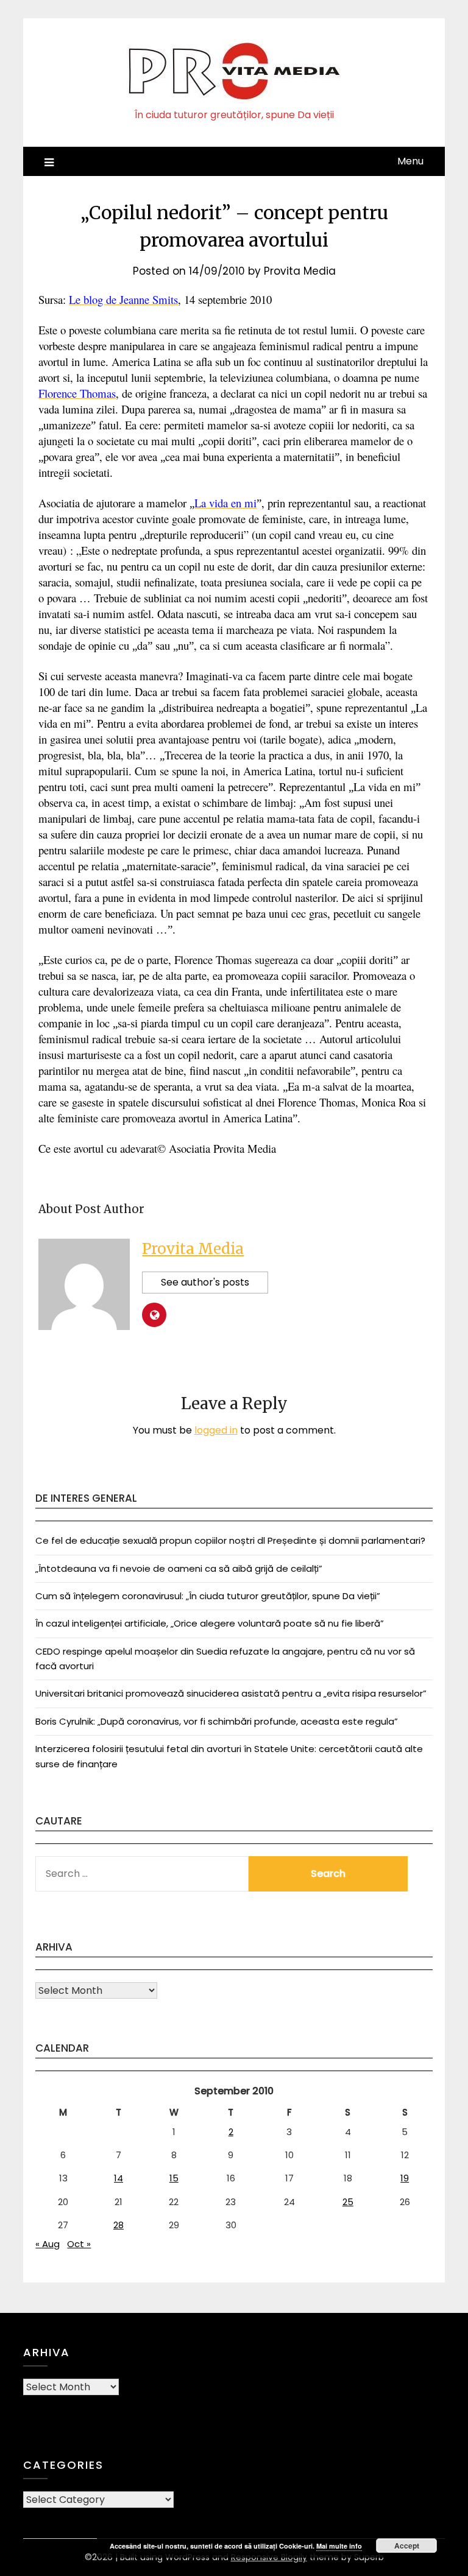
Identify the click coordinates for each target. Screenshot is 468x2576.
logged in (216, 1430)
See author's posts (205, 1282)
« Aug (48, 2244)
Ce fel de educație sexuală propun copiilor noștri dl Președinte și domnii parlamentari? (230, 1540)
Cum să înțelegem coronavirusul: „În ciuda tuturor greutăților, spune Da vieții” (208, 1596)
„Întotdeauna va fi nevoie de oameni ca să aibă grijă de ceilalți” (179, 1568)
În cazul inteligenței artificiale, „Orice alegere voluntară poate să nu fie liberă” (210, 1623)
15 (174, 2178)
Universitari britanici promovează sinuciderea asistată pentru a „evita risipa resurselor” (231, 1693)
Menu (410, 161)
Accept (407, 2546)
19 (405, 2178)
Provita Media (300, 271)
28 (119, 2225)
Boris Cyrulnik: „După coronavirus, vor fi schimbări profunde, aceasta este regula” (217, 1721)
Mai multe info (339, 2546)
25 (348, 2202)
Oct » (79, 2244)
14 (119, 2178)
